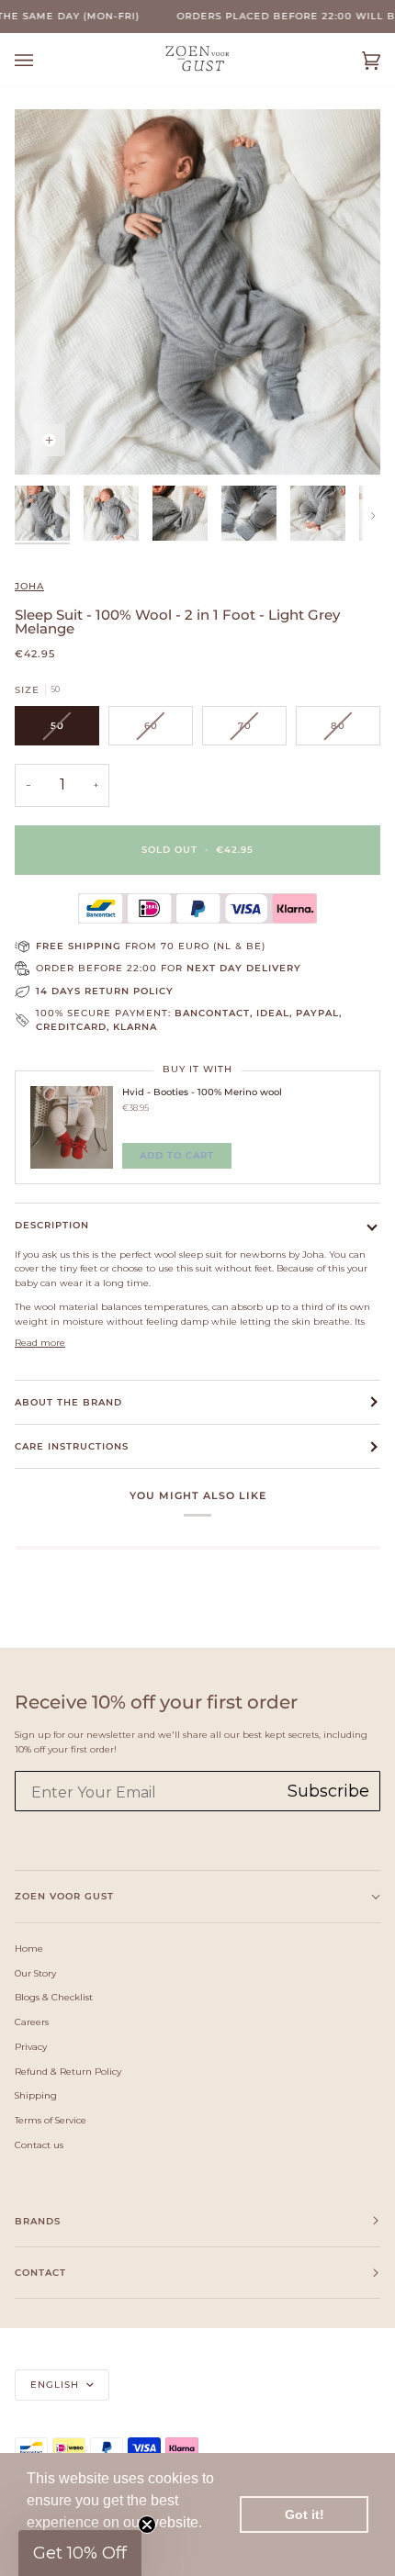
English (56, 2385)
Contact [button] (40, 2273)
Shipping (36, 2095)
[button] (80, 2553)
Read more (40, 1342)
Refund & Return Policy (68, 2071)
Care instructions (72, 1446)
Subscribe (328, 1791)
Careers (32, 2022)
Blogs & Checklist (54, 1997)
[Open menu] (42, 60)
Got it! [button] (305, 2514)
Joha (29, 586)
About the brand (68, 1402)
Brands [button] (38, 2221)
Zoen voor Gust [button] (64, 1896)
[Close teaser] (147, 2525)
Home (29, 1948)
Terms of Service (51, 2120)
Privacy (31, 2046)
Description (52, 1225)
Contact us (39, 2145)
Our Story (35, 1973)
